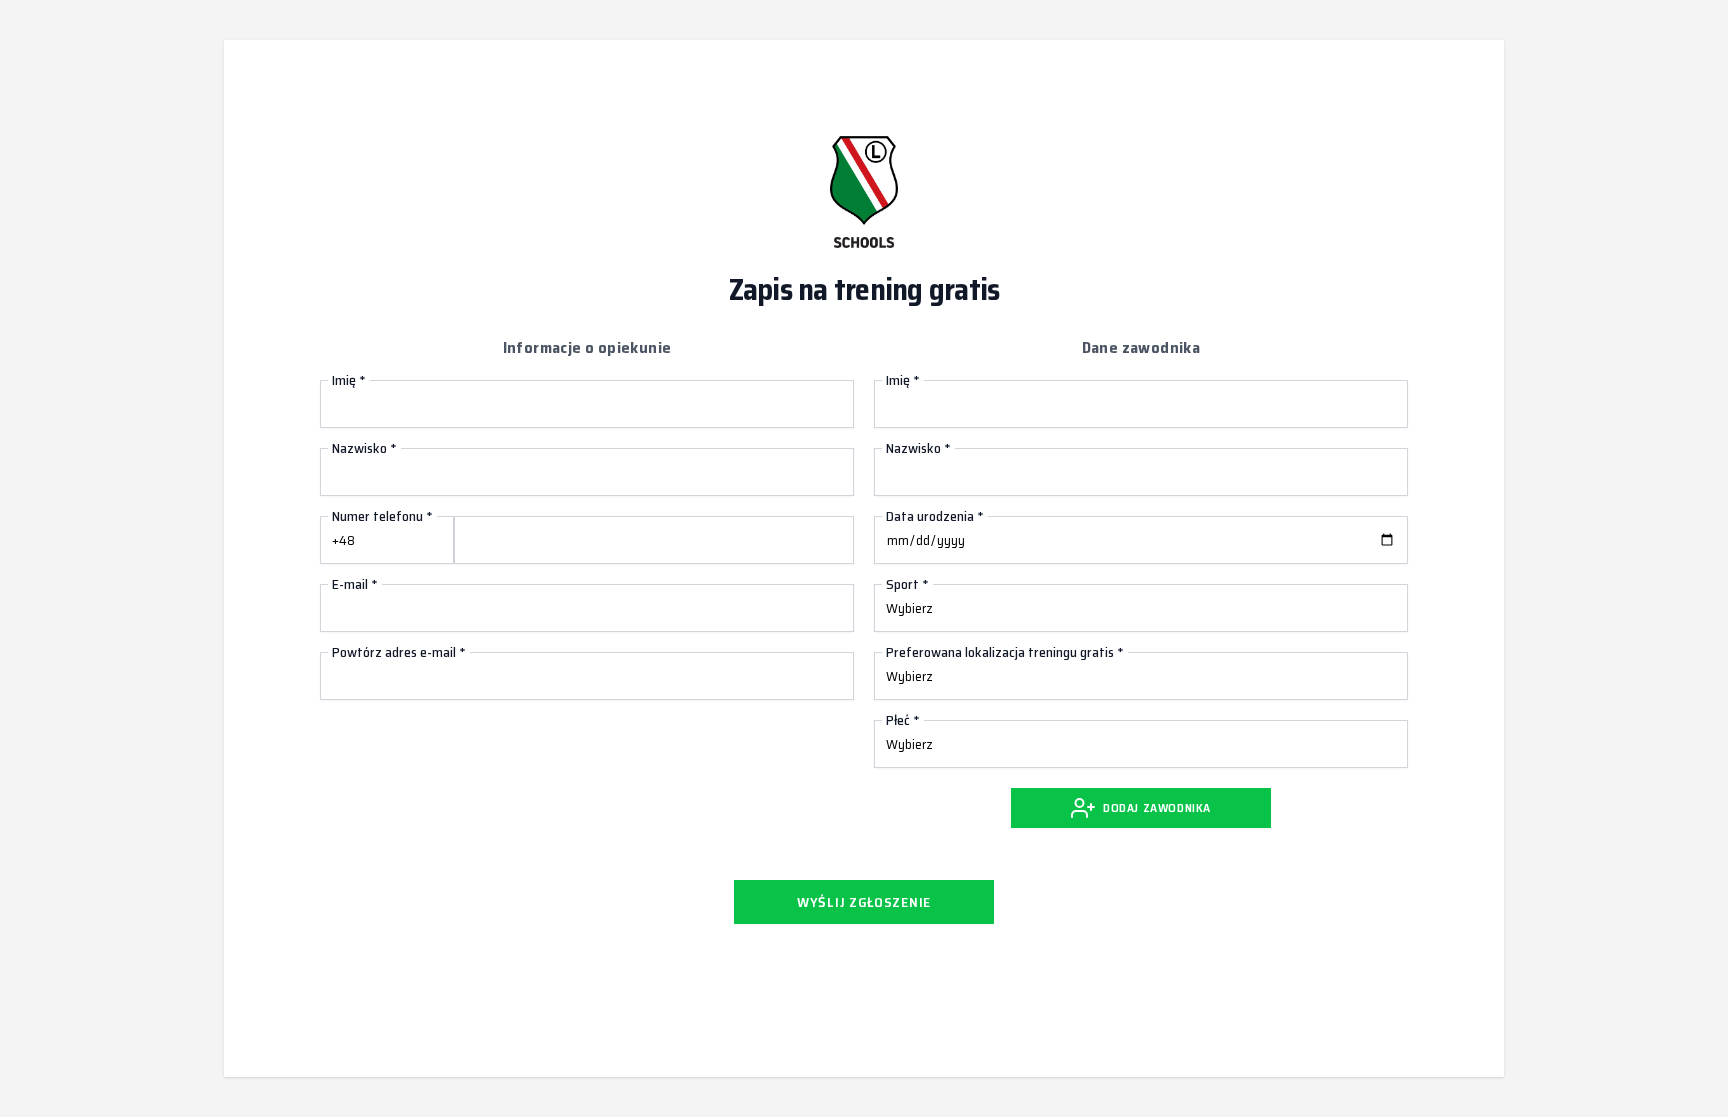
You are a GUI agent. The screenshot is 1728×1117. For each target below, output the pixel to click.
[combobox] (387, 540)
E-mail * (355, 584)
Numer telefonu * (382, 516)
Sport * (907, 584)
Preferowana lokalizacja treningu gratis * (1005, 652)
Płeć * (903, 720)
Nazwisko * (364, 448)
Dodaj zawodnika (1157, 807)
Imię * (349, 380)
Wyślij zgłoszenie (864, 902)
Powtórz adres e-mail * (399, 652)
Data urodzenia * (935, 516)
